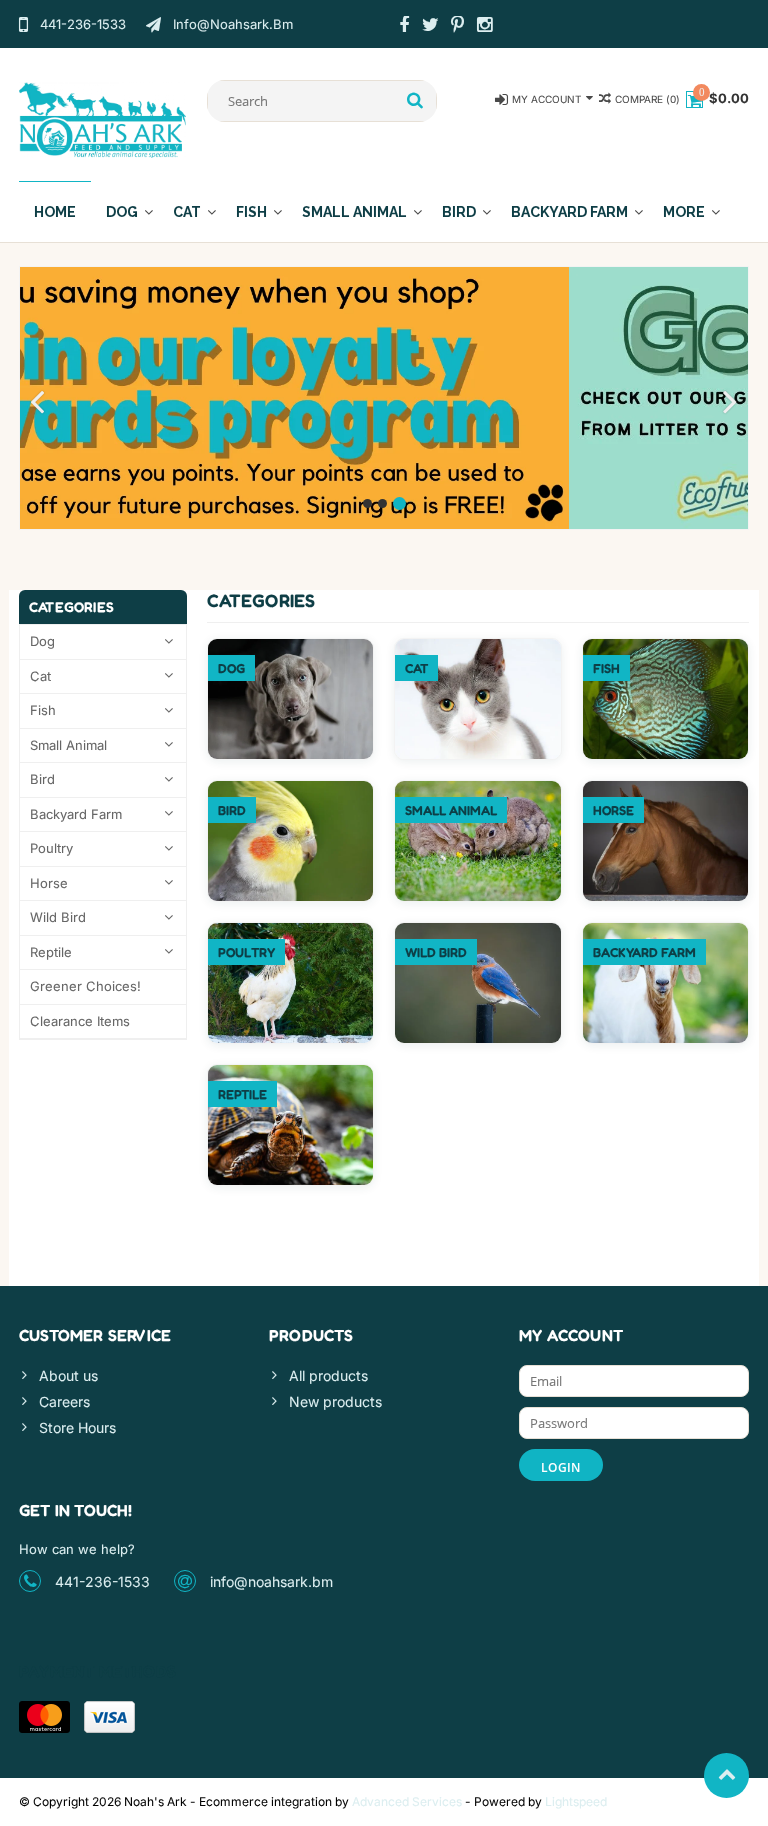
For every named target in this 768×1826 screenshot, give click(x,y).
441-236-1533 (102, 1581)
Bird (459, 212)
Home (55, 212)
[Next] (730, 403)
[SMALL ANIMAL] (478, 791)
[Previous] (37, 403)
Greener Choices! (85, 986)
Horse (49, 883)
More (684, 212)
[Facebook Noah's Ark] (404, 27)
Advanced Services (407, 1801)
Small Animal (354, 212)
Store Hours (77, 1427)
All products (328, 1375)
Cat (187, 212)
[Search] (415, 101)
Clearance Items (80, 1021)
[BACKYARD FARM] (666, 933)
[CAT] (478, 649)
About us (68, 1375)
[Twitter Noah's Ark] (431, 27)
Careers (64, 1401)
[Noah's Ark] (103, 118)
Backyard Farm (569, 212)
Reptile (51, 952)
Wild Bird (58, 917)
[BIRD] (291, 791)
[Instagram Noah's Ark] (485, 27)
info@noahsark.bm (271, 1581)
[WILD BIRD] (478, 933)
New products (335, 1401)
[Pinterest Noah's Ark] (458, 27)
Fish (251, 212)
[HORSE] (666, 791)
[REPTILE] (291, 1075)
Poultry (51, 848)
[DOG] (291, 649)
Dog (122, 212)
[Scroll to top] (726, 1775)
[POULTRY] (291, 933)
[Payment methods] (44, 1717)
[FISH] (666, 649)
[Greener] (384, 398)
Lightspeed (576, 1801)
